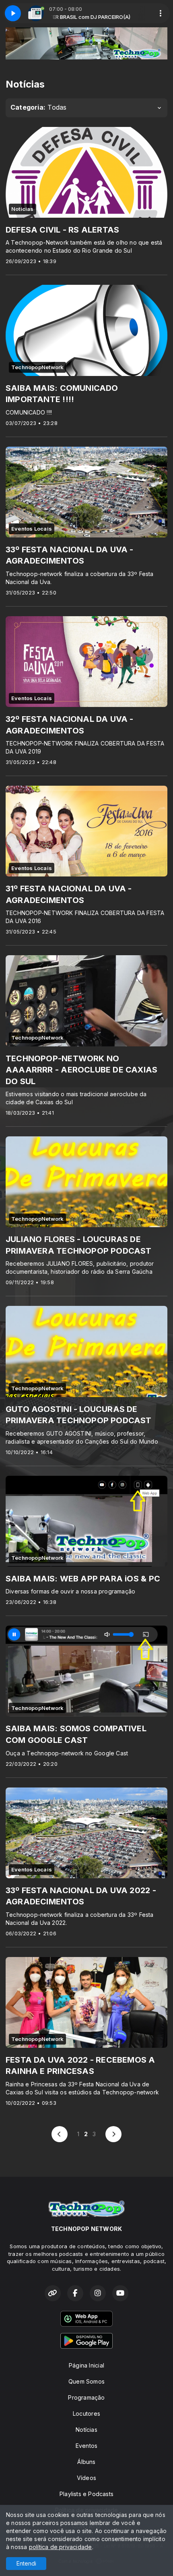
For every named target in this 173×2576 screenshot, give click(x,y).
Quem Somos (86, 2381)
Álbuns (86, 2462)
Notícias (86, 2430)
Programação (86, 2397)
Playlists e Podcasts (86, 2494)
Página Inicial (86, 2365)
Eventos (86, 2446)
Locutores (86, 2414)
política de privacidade (61, 2547)
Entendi (26, 2563)
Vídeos (86, 2478)
